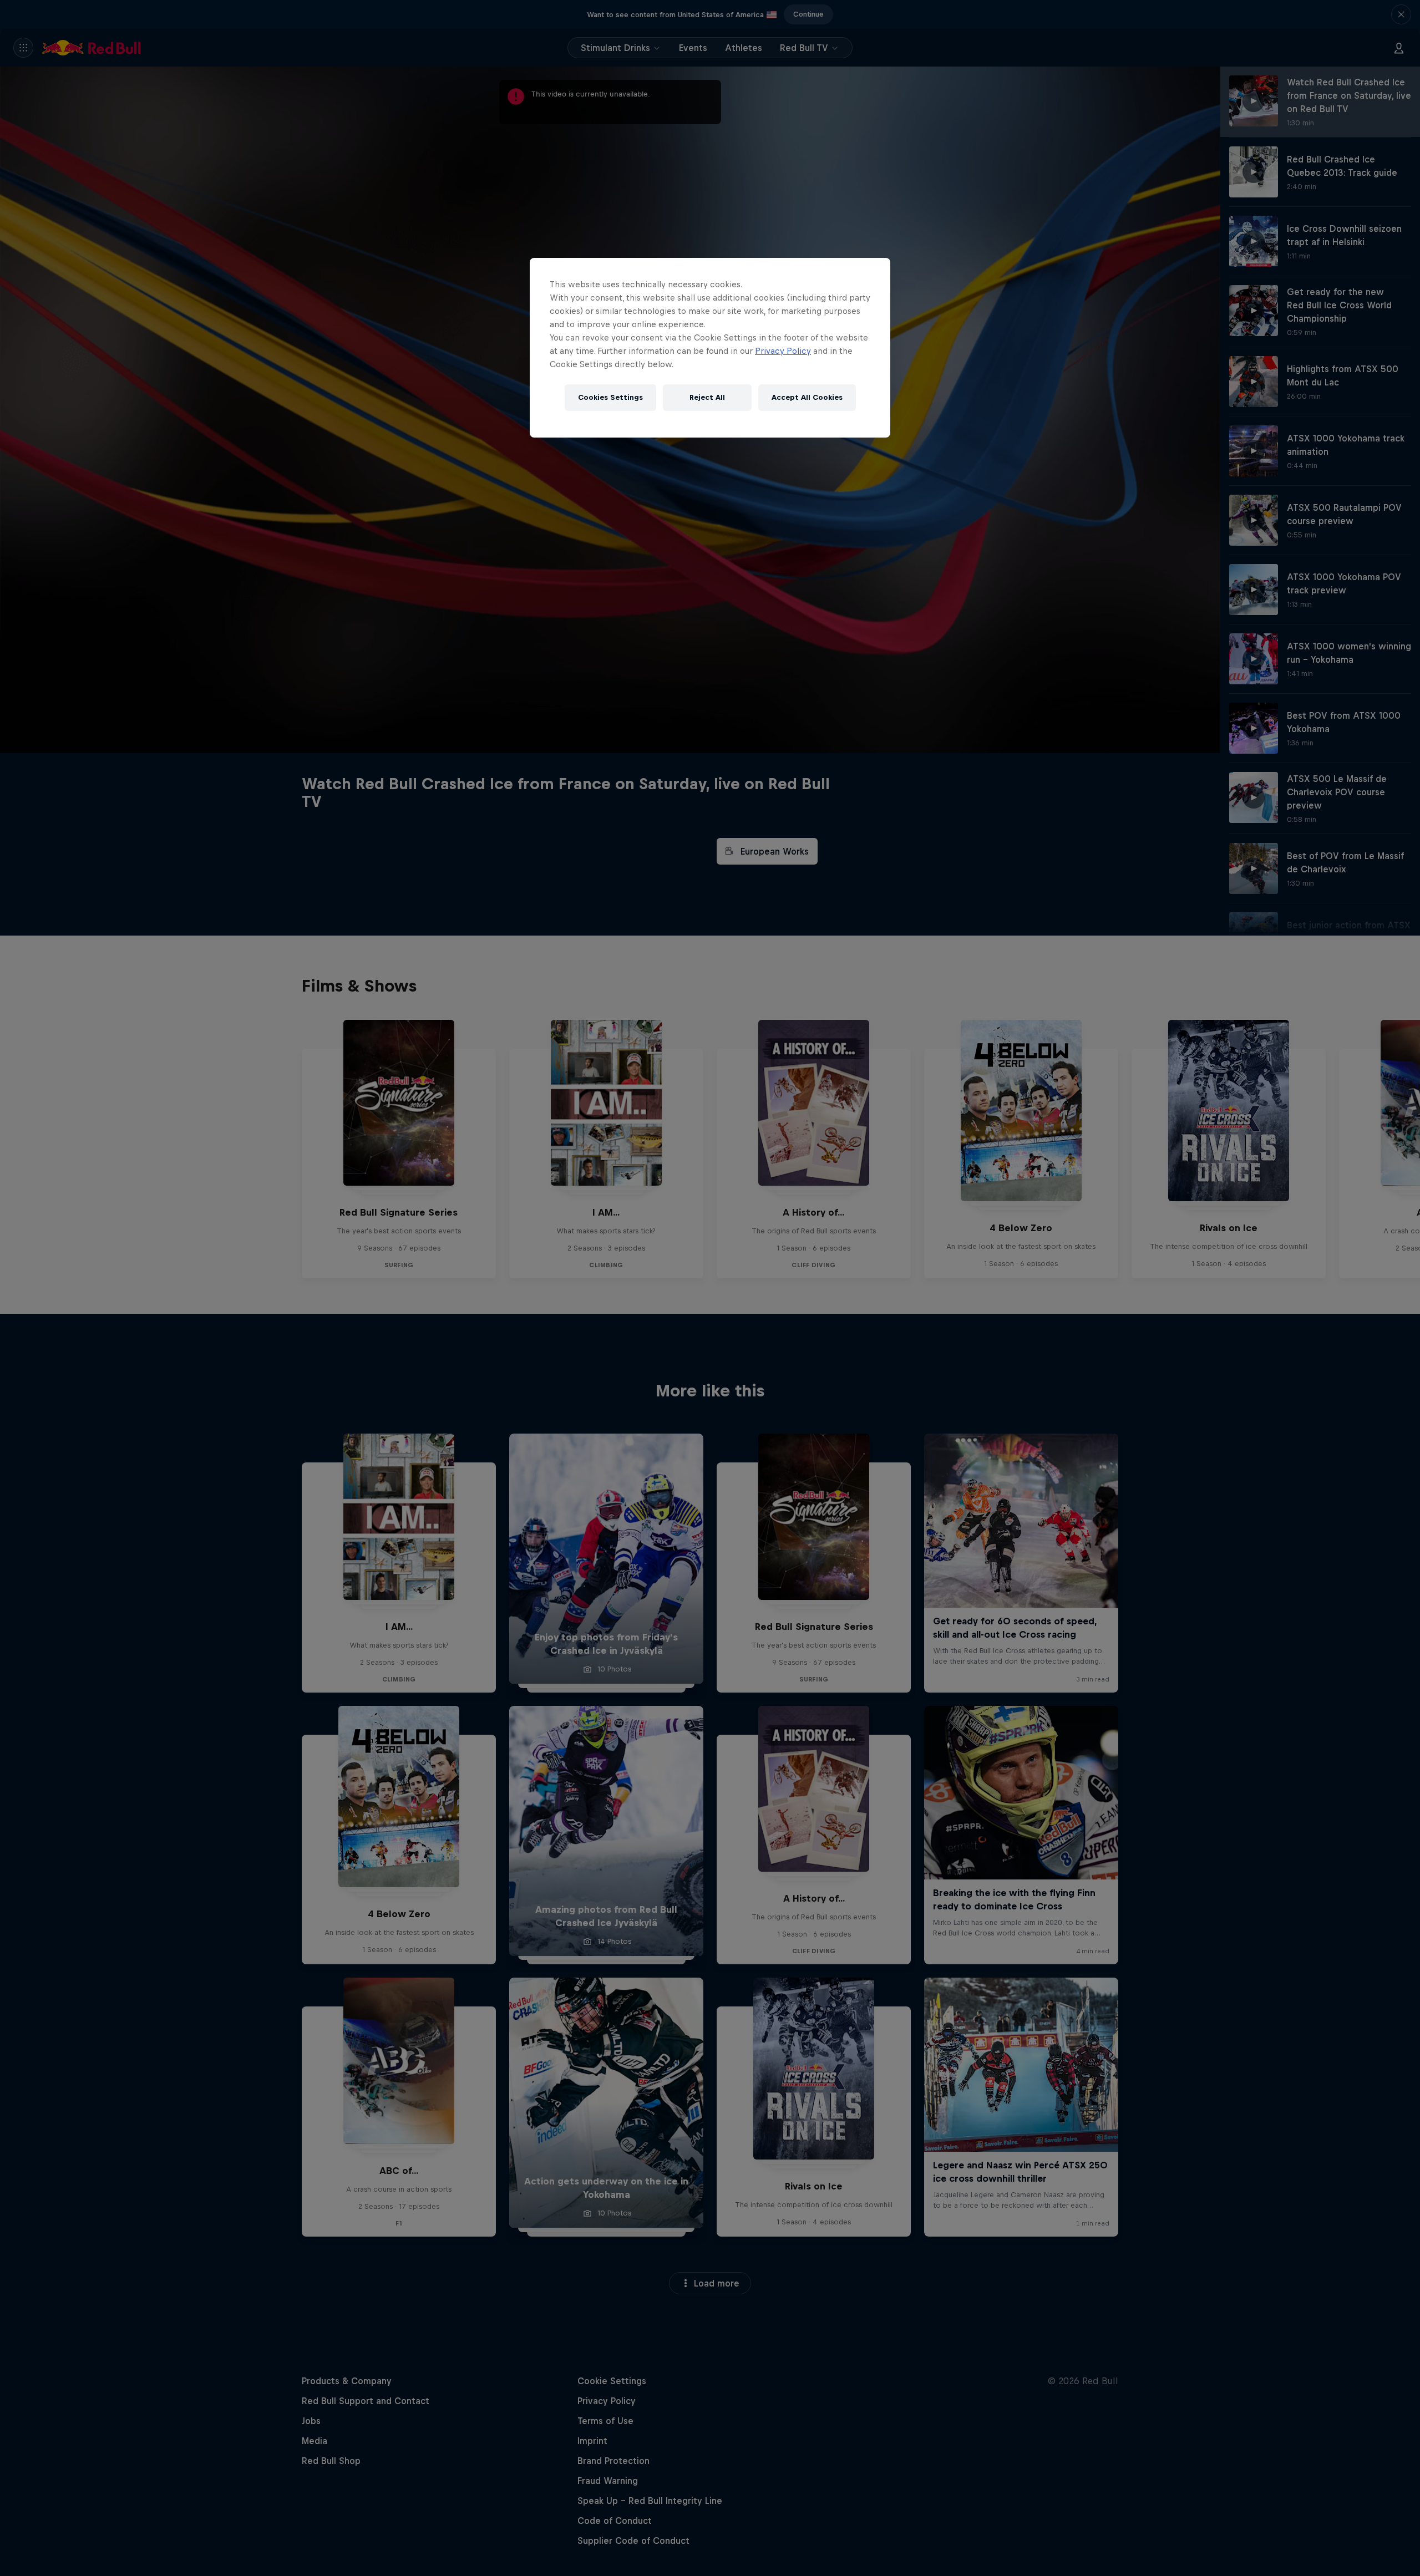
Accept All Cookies (807, 397)
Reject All (707, 397)
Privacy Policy (783, 351)
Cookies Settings (610, 397)
